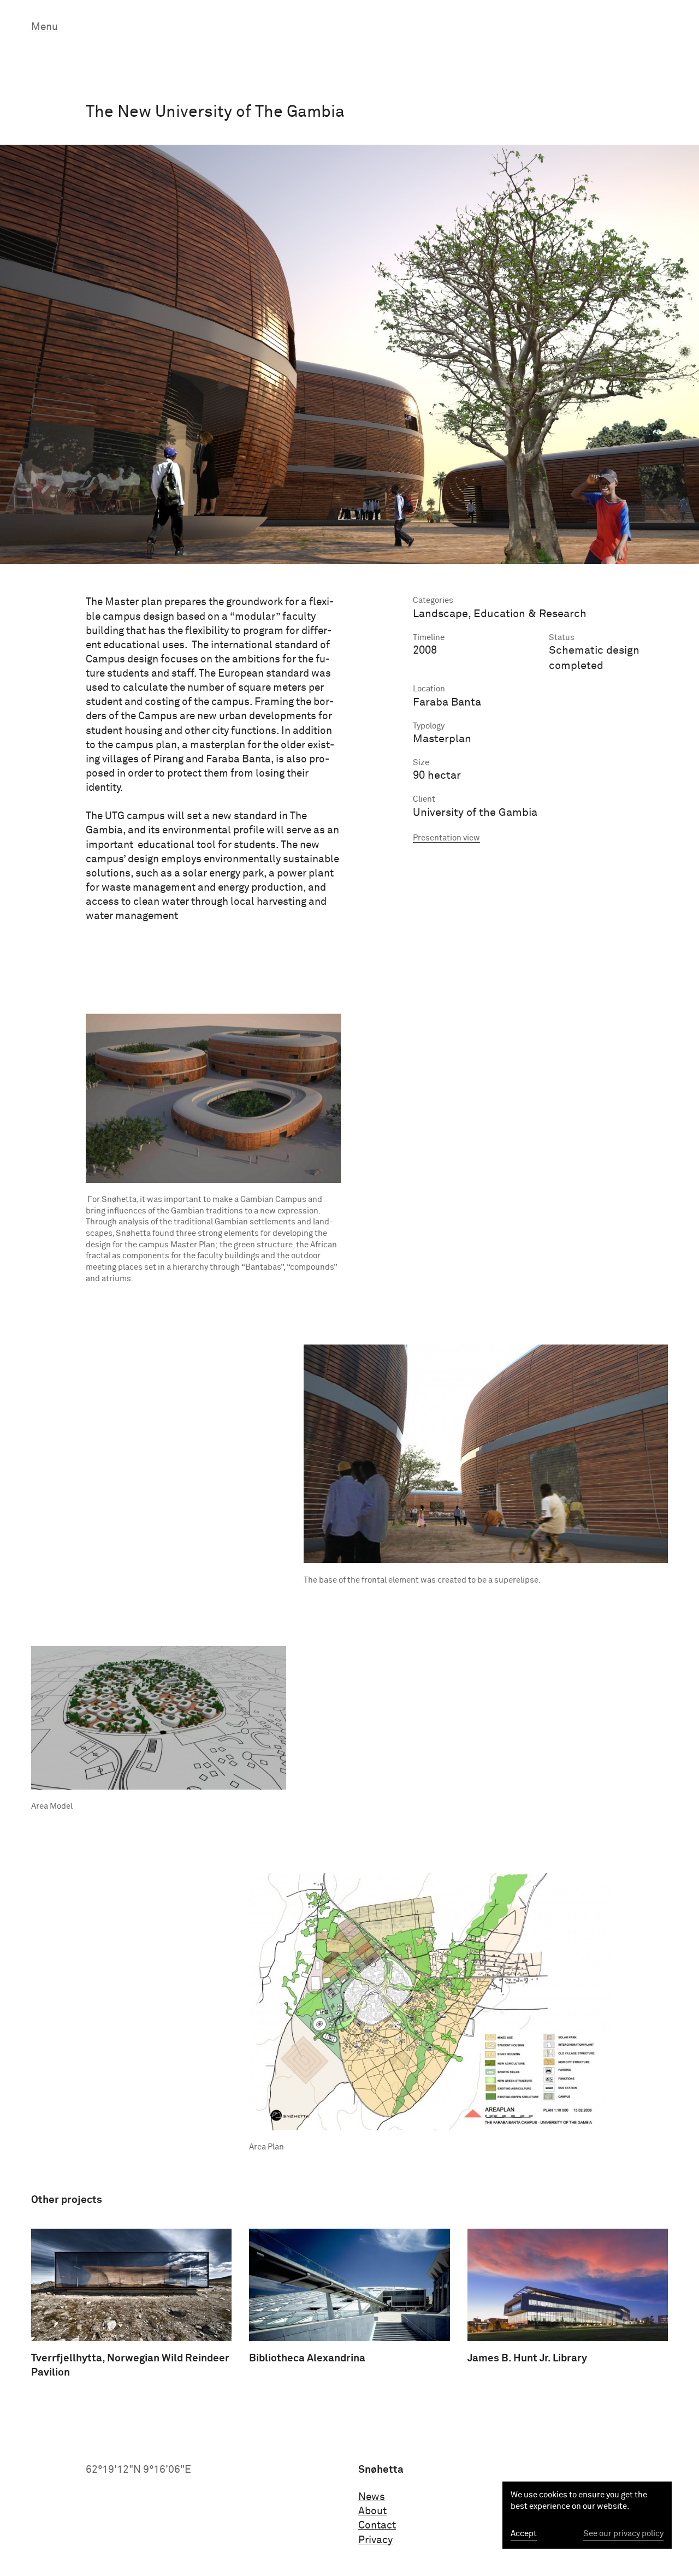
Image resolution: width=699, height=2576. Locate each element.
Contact (377, 2525)
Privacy (375, 2540)
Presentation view (446, 838)
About (372, 2511)
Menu (45, 27)
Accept (524, 2534)
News (372, 2497)
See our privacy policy (623, 2534)
